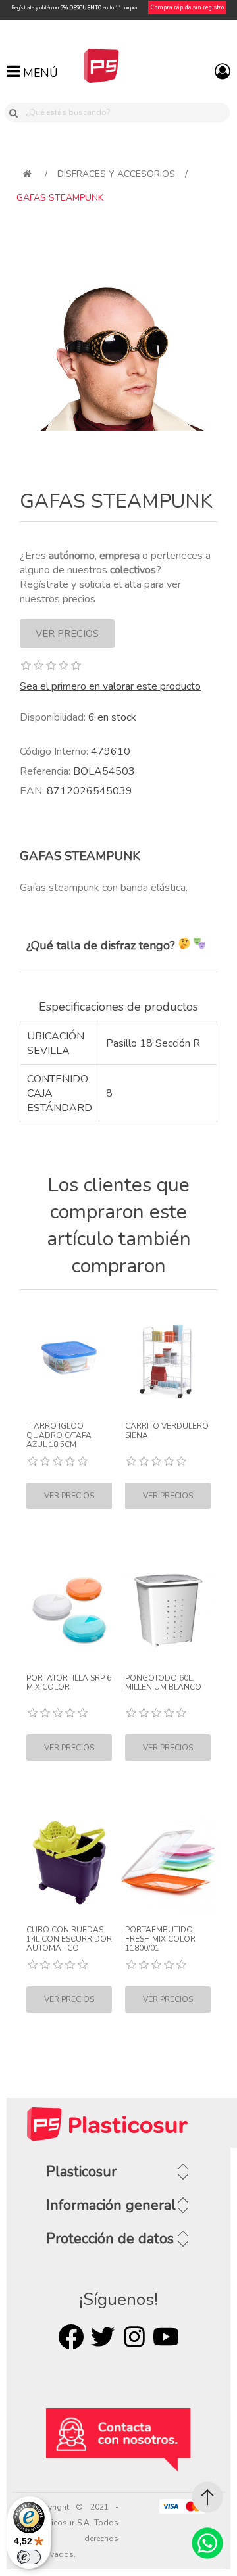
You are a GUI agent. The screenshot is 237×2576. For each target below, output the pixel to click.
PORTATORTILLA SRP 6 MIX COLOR (69, 1683)
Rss (134, 2337)
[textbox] (125, 112)
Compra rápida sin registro (187, 7)
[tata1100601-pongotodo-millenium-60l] (168, 1611)
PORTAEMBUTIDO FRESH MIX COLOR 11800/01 (160, 1939)
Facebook (71, 2337)
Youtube (166, 2337)
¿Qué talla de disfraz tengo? (102, 945)
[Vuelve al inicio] (27, 174)
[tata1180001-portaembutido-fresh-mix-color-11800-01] (168, 1863)
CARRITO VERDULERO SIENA (167, 1431)
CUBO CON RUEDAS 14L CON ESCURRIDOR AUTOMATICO (69, 1939)
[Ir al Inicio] (207, 2497)
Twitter (103, 2337)
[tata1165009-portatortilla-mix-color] (69, 1611)
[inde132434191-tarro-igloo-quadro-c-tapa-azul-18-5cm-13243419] (69, 1359)
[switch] (29, 2557)
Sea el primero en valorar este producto (110, 686)
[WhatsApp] (207, 2543)
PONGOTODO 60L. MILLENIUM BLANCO (163, 1683)
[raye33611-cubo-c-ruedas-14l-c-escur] (69, 1863)
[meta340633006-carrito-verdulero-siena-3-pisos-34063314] (168, 1359)
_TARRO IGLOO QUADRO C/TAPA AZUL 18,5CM (59, 1436)
